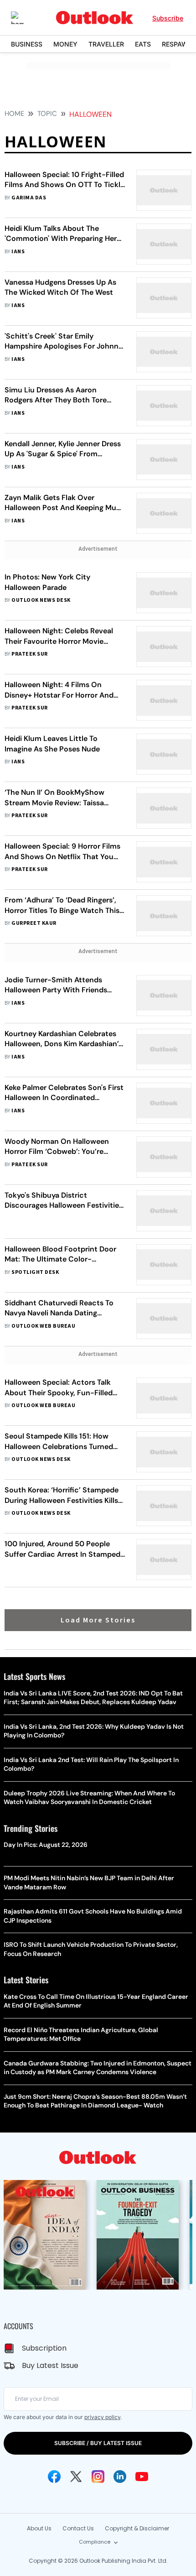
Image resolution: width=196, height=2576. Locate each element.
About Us (39, 2528)
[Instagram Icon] (98, 2477)
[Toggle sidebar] (24, 18)
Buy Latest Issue (50, 2365)
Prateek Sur (29, 654)
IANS (18, 252)
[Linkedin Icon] (120, 2477)
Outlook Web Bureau (43, 1326)
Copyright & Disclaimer (137, 2528)
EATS (143, 44)
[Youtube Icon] (142, 2477)
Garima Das (29, 198)
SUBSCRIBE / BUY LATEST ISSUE (98, 2443)
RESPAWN (177, 44)
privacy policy (102, 2417)
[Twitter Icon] (76, 2477)
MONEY (65, 44)
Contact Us (78, 2528)
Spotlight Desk (35, 1272)
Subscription (44, 2348)
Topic (47, 114)
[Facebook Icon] (54, 2477)
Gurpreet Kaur (34, 923)
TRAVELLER (106, 44)
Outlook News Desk (41, 600)
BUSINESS (27, 44)
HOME (14, 114)
